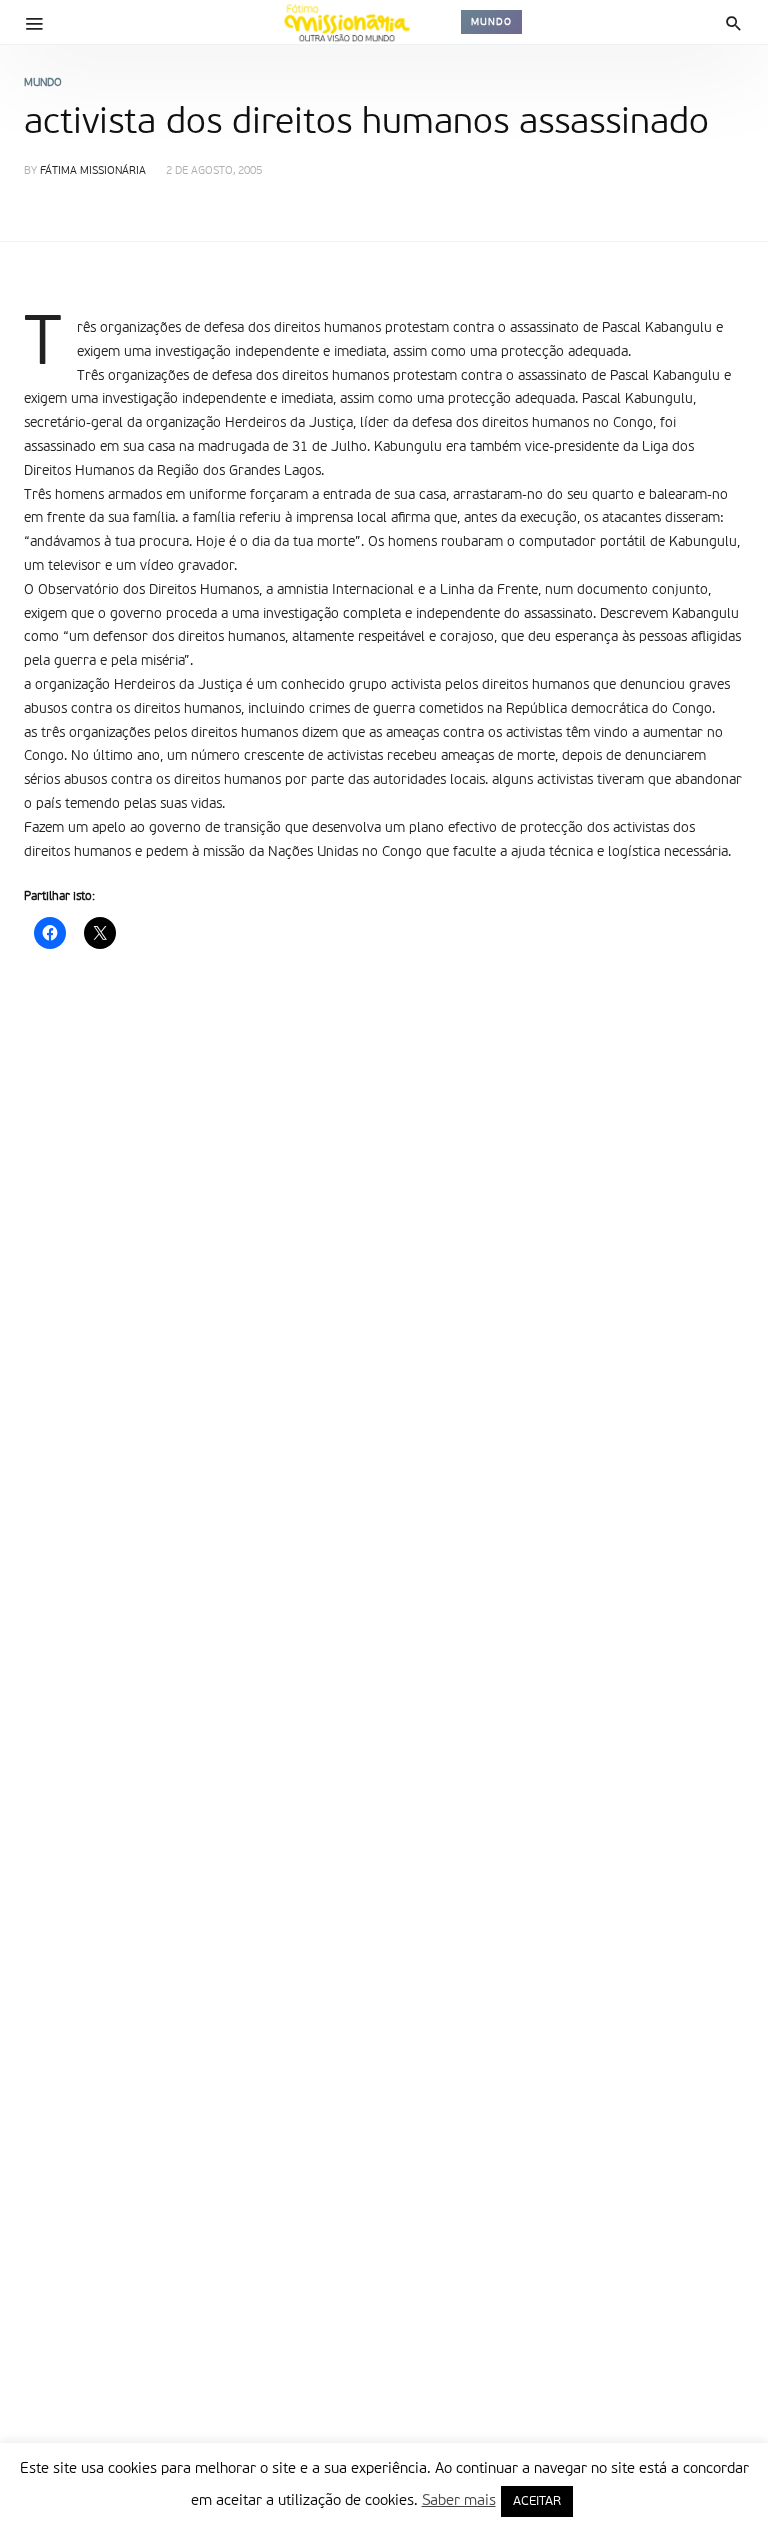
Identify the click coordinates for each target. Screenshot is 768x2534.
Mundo (491, 22)
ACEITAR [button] (537, 2501)
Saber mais (459, 2500)
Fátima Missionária (93, 171)
